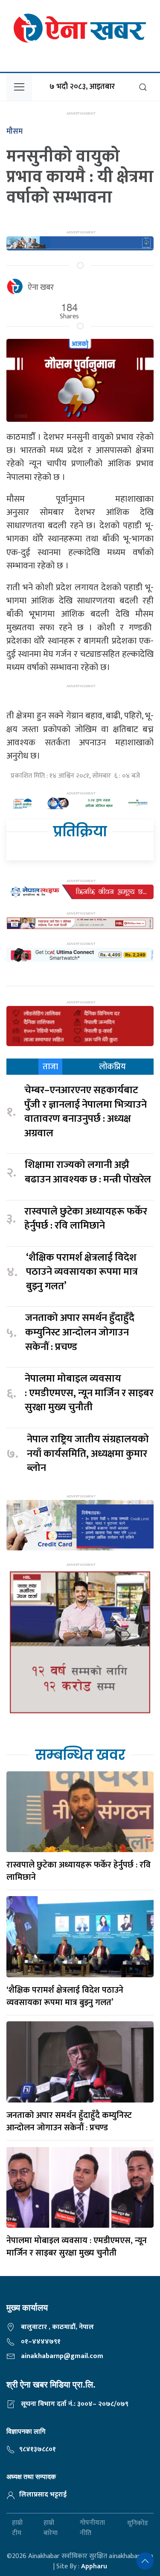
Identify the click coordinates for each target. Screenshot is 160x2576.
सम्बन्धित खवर (80, 1755)
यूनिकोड (138, 2523)
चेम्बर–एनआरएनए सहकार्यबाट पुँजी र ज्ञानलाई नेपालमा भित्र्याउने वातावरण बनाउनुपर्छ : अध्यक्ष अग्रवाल (86, 1112)
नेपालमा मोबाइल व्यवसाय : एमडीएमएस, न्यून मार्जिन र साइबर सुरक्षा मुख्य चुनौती (89, 1393)
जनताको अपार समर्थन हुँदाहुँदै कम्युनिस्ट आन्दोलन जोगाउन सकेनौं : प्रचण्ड (80, 1333)
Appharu (94, 2566)
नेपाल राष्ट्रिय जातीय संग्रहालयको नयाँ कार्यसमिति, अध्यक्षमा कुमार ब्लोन (88, 1454)
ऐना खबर (41, 288)
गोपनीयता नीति (92, 2528)
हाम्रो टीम (17, 2528)
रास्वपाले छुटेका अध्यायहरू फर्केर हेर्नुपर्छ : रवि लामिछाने (86, 1219)
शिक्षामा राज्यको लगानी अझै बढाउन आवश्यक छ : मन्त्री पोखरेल (88, 1172)
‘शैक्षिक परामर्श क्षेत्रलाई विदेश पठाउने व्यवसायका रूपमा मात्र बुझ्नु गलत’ (82, 1272)
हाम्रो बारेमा (51, 2528)
